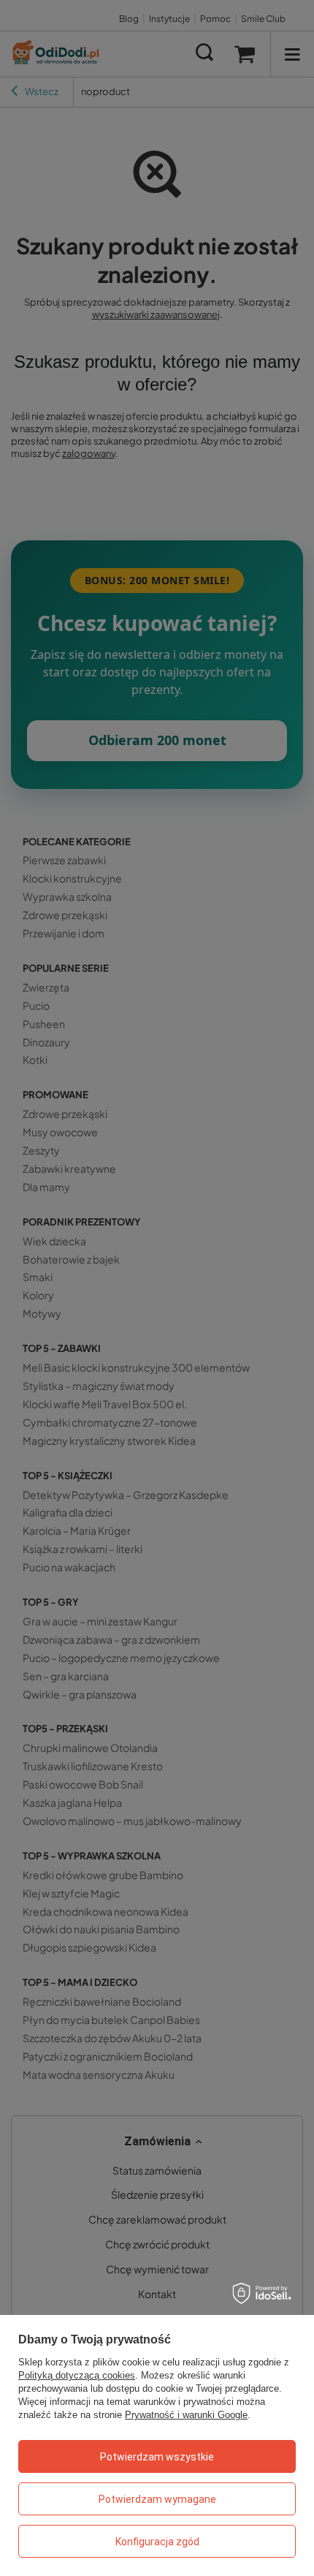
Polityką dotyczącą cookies (77, 2375)
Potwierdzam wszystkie (157, 2457)
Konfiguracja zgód (157, 2542)
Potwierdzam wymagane (157, 2499)
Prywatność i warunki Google (186, 2415)
